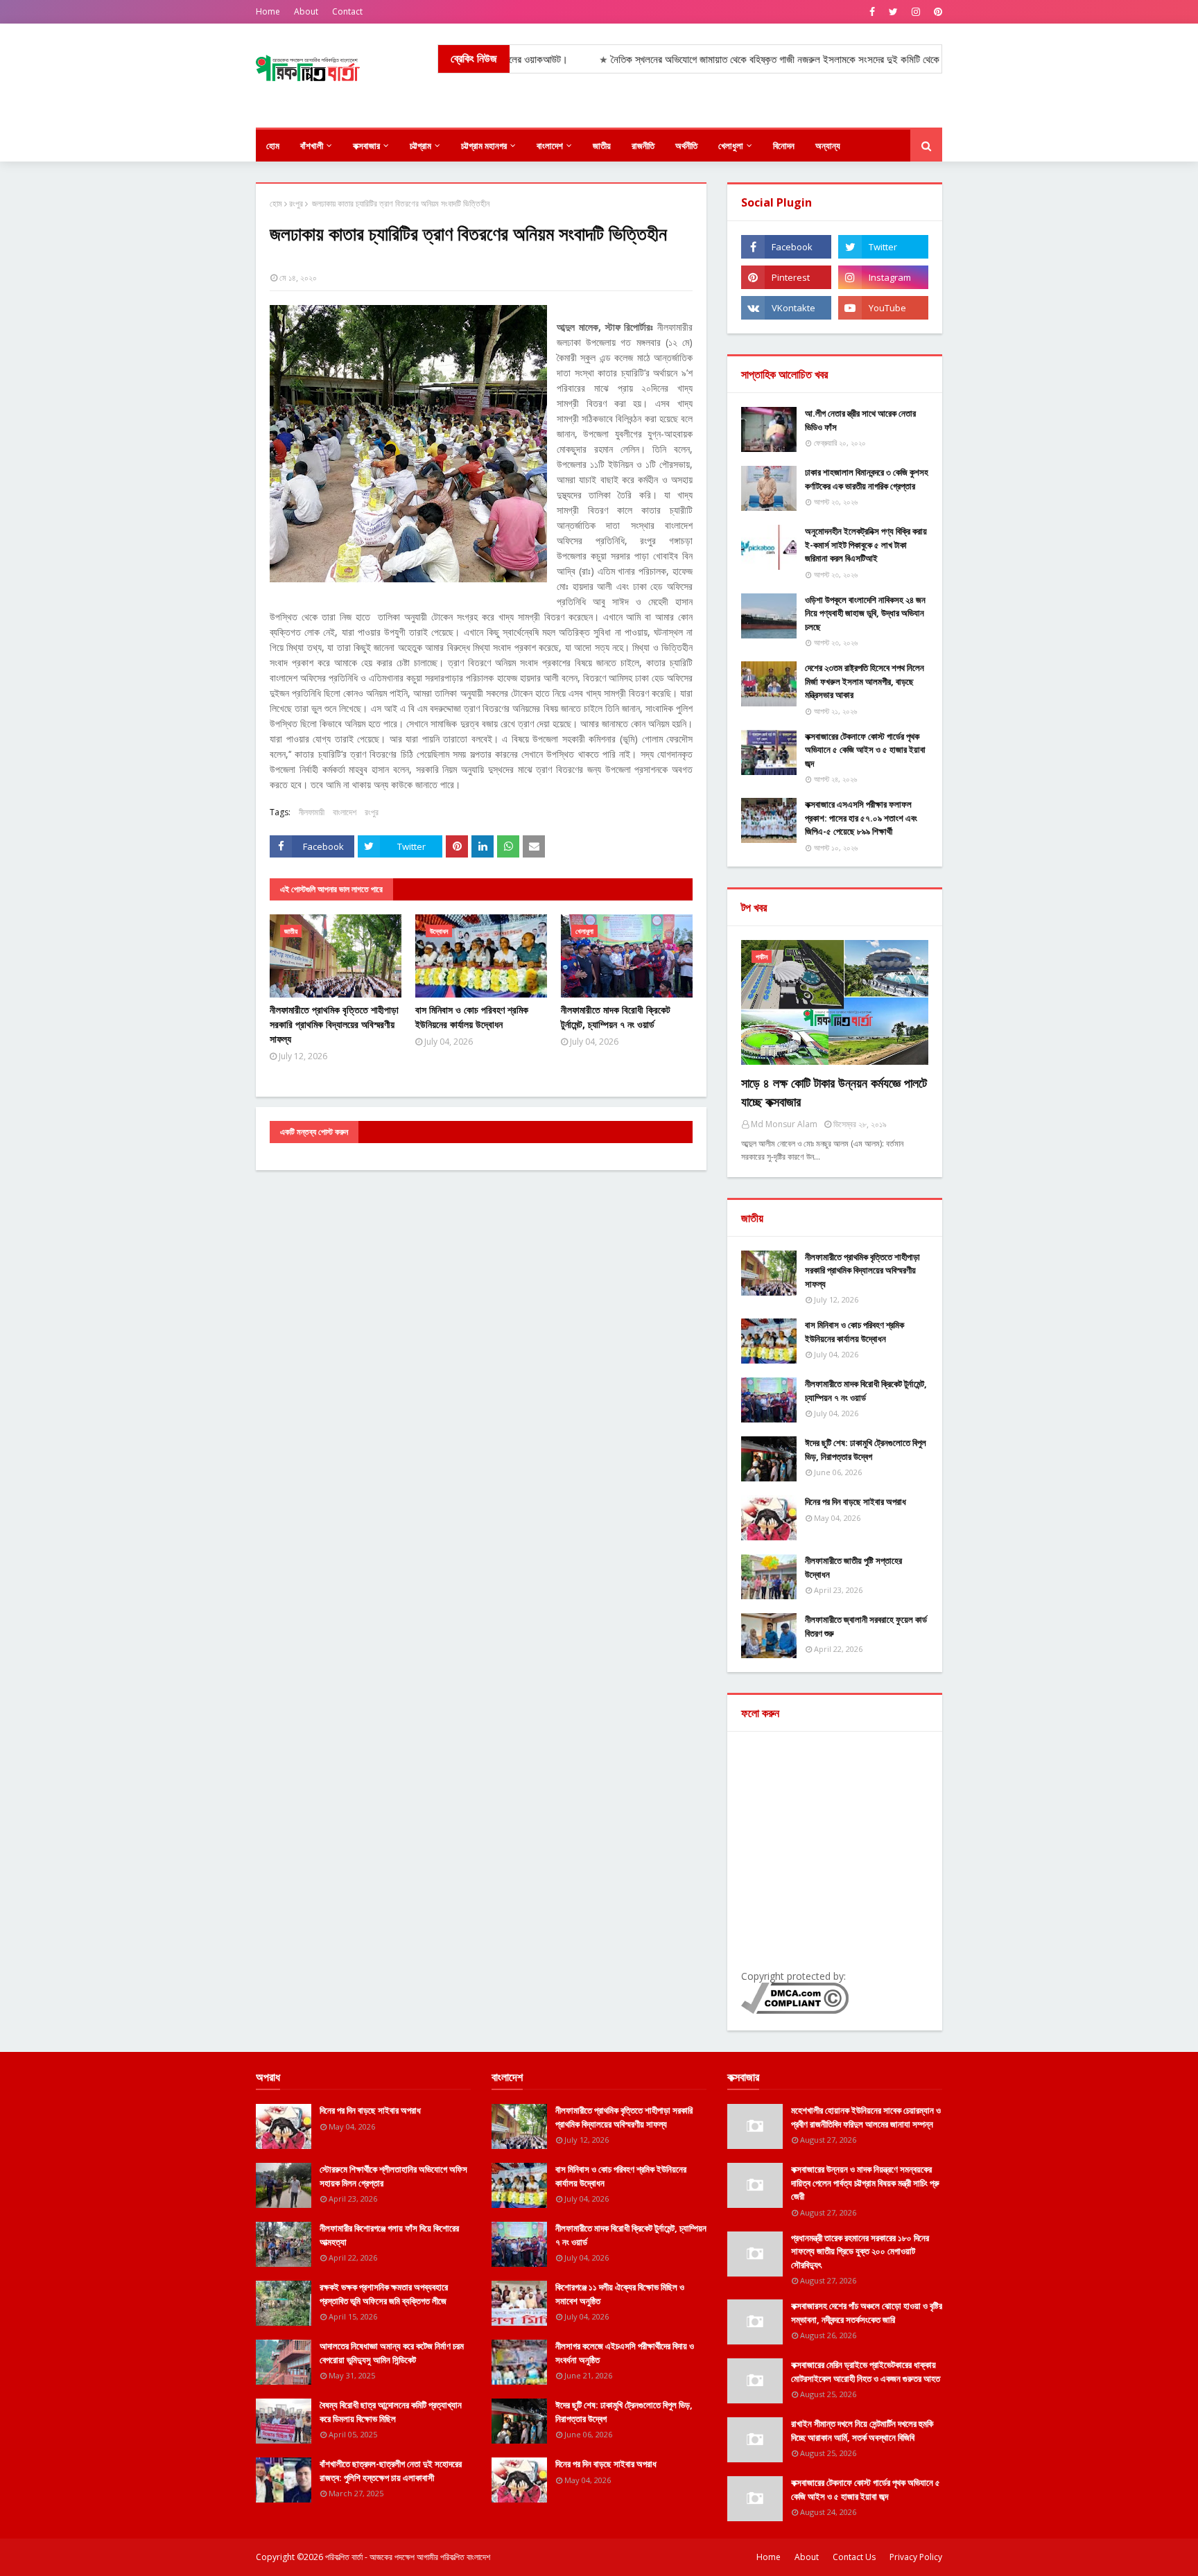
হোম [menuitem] (273, 146)
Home (268, 11)
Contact (347, 11)
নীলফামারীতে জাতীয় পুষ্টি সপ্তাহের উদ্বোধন (853, 1567)
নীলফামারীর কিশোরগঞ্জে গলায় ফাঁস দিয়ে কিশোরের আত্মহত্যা (389, 2235)
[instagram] (916, 12)
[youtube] (883, 308)
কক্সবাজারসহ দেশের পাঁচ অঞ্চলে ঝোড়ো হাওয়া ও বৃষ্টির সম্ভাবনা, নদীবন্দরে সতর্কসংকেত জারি (867, 2313)
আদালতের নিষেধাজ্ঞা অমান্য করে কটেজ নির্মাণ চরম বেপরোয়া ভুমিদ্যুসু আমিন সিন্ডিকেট (392, 2353)
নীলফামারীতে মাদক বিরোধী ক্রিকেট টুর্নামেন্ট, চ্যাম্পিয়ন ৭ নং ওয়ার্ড (616, 1017)
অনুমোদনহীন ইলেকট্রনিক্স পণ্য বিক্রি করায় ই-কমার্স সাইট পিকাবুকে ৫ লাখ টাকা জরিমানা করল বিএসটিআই (866, 545)
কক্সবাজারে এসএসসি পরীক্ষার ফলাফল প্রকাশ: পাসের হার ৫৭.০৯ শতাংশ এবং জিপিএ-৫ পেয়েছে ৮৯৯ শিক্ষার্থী (861, 818)
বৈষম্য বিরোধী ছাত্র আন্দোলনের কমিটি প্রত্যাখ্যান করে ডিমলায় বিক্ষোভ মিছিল (391, 2412)
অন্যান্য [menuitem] (828, 146)
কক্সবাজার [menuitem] (366, 146)
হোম (276, 203)
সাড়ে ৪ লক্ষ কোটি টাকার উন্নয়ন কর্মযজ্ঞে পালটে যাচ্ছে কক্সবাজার (834, 1092)
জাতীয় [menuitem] (602, 146)
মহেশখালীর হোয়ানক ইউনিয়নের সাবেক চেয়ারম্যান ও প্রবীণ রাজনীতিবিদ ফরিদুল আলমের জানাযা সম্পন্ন (866, 2117)
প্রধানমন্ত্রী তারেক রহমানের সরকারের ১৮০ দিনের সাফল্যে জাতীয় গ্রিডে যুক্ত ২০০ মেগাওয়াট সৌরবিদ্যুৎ (860, 2251)
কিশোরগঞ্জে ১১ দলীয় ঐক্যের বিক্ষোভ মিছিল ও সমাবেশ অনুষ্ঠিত (620, 2294)
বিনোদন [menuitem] (784, 146)
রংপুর (296, 203)
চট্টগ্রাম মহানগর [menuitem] (484, 146)
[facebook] (872, 12)
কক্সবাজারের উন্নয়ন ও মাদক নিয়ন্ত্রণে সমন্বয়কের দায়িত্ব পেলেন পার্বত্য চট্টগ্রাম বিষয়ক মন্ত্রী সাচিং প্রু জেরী (865, 2183)
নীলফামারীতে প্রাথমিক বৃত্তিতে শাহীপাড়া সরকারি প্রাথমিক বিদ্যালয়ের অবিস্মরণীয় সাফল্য (334, 1024)
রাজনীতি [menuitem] (643, 146)
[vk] (786, 308)
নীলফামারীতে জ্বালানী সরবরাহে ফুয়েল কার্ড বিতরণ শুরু (866, 1626)
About (306, 11)
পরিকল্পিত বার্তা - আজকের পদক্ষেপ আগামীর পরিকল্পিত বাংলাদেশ (408, 2557)
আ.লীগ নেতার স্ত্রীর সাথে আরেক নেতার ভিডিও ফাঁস (860, 420)
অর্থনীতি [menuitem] (686, 146)
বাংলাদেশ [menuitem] (550, 146)
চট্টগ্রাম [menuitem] (420, 146)
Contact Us (854, 2557)
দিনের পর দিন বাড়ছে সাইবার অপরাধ (856, 1502)
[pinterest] (936, 12)
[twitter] (893, 12)
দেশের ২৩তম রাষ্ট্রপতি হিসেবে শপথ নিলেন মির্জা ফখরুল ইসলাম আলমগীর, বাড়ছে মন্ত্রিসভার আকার (865, 681)
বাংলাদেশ (345, 812)
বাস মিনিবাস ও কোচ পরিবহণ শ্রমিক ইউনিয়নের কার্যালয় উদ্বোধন (472, 1017)
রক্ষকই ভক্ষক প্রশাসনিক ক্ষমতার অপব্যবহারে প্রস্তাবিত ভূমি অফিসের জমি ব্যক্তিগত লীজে (384, 2294)
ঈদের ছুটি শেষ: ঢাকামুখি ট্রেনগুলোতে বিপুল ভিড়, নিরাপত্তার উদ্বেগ (866, 1450)
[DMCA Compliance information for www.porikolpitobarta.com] (795, 2010)
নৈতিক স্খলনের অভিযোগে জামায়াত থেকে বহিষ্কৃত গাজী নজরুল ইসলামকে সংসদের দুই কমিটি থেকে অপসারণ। (728, 59)
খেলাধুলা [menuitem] (731, 146)
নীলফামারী (312, 812)
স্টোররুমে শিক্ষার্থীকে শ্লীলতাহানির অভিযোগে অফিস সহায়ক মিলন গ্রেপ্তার (393, 2176)
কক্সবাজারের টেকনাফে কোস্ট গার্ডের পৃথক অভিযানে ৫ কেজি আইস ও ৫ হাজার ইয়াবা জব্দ (865, 750)
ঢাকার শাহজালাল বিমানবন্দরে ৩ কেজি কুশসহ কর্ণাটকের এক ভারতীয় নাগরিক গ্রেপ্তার (867, 479)
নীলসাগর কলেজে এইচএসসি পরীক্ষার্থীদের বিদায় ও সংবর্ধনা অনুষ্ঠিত (625, 2353)
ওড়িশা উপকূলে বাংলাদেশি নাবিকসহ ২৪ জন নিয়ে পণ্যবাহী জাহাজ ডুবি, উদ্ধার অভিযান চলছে (865, 613)
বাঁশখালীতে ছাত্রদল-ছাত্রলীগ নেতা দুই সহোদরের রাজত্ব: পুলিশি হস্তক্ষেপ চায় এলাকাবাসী (391, 2471)
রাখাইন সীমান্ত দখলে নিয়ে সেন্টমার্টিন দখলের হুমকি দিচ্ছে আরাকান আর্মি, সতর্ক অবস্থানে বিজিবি (862, 2430)
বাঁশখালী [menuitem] (312, 146)
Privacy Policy (916, 2557)
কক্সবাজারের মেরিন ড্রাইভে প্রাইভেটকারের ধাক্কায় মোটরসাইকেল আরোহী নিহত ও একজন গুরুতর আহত (866, 2372)
